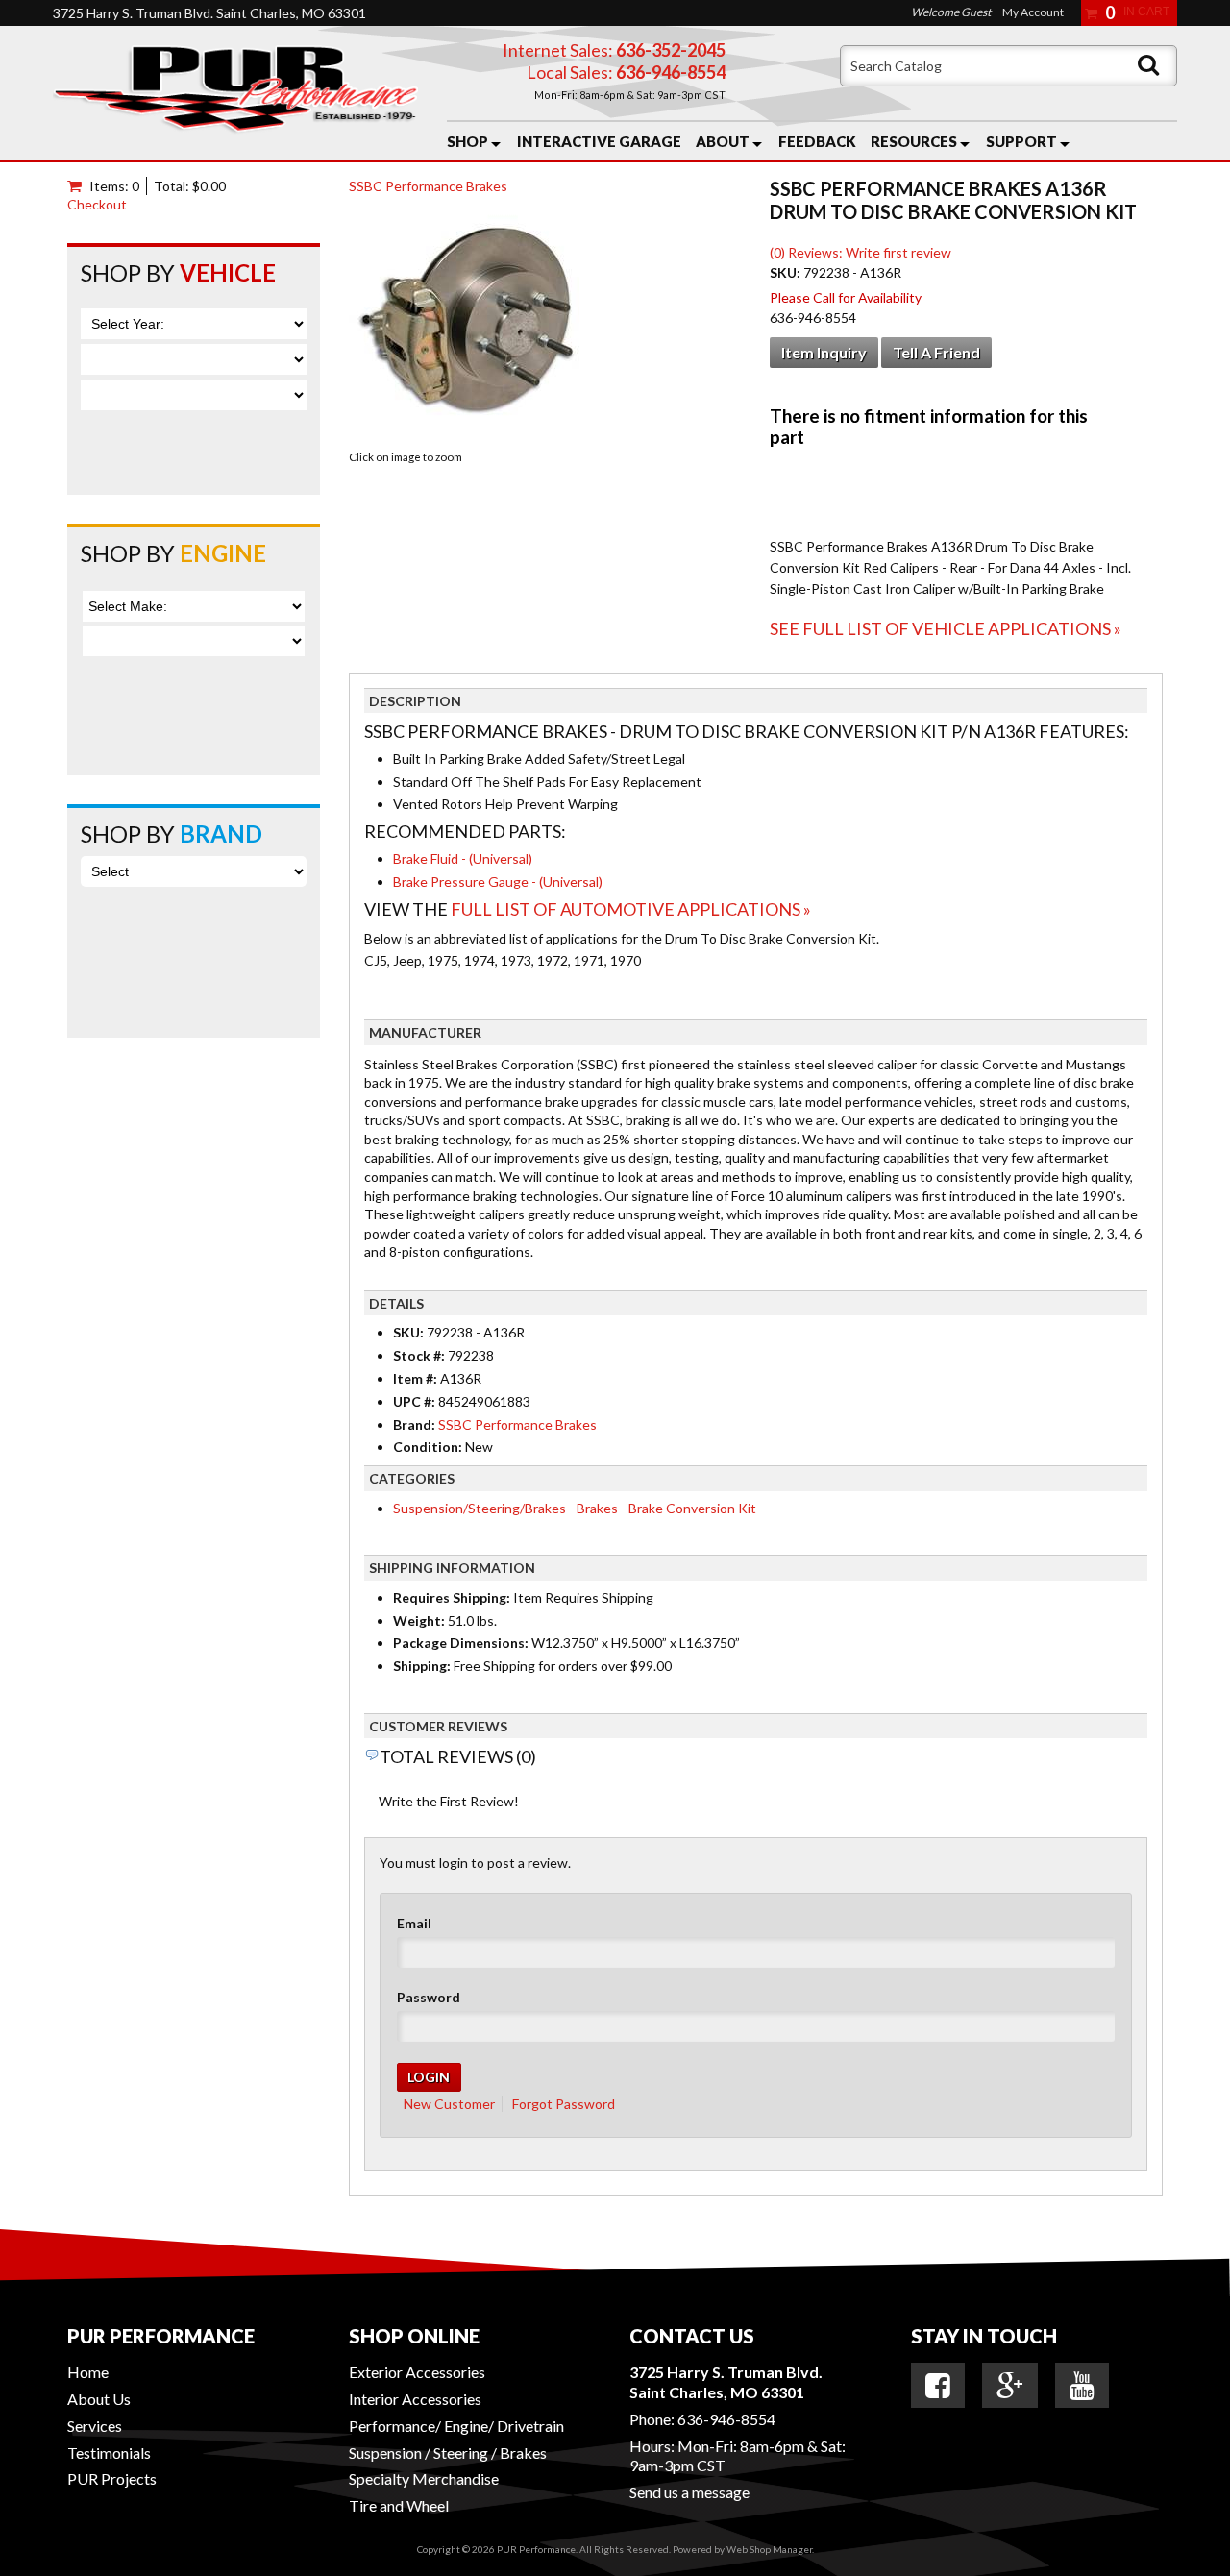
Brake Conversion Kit (692, 1508)
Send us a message (689, 2492)
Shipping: (422, 1666)
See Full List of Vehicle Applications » (946, 628)
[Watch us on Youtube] (1082, 2386)
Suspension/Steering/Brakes (480, 1508)
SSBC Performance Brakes (428, 186)
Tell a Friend (936, 352)
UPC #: (416, 1401)
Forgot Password (564, 2104)
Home (88, 2372)
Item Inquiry (824, 352)
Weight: (419, 1620)
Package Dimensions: (461, 1643)
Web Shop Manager (769, 2549)
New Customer (449, 2104)
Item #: (417, 1378)
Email (414, 1923)
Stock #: (420, 1355)
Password (429, 1997)
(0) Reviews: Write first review (861, 252)
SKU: (787, 272)
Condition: (428, 1447)
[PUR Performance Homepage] (235, 93)
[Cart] (78, 186)
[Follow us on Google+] (1010, 2386)
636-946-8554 (726, 2419)
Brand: (414, 1424)
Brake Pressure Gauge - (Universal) (498, 882)
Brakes (597, 1508)
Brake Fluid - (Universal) (463, 859)
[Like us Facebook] (938, 2386)
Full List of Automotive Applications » (631, 909)
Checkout (97, 204)
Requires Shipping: (452, 1597)
